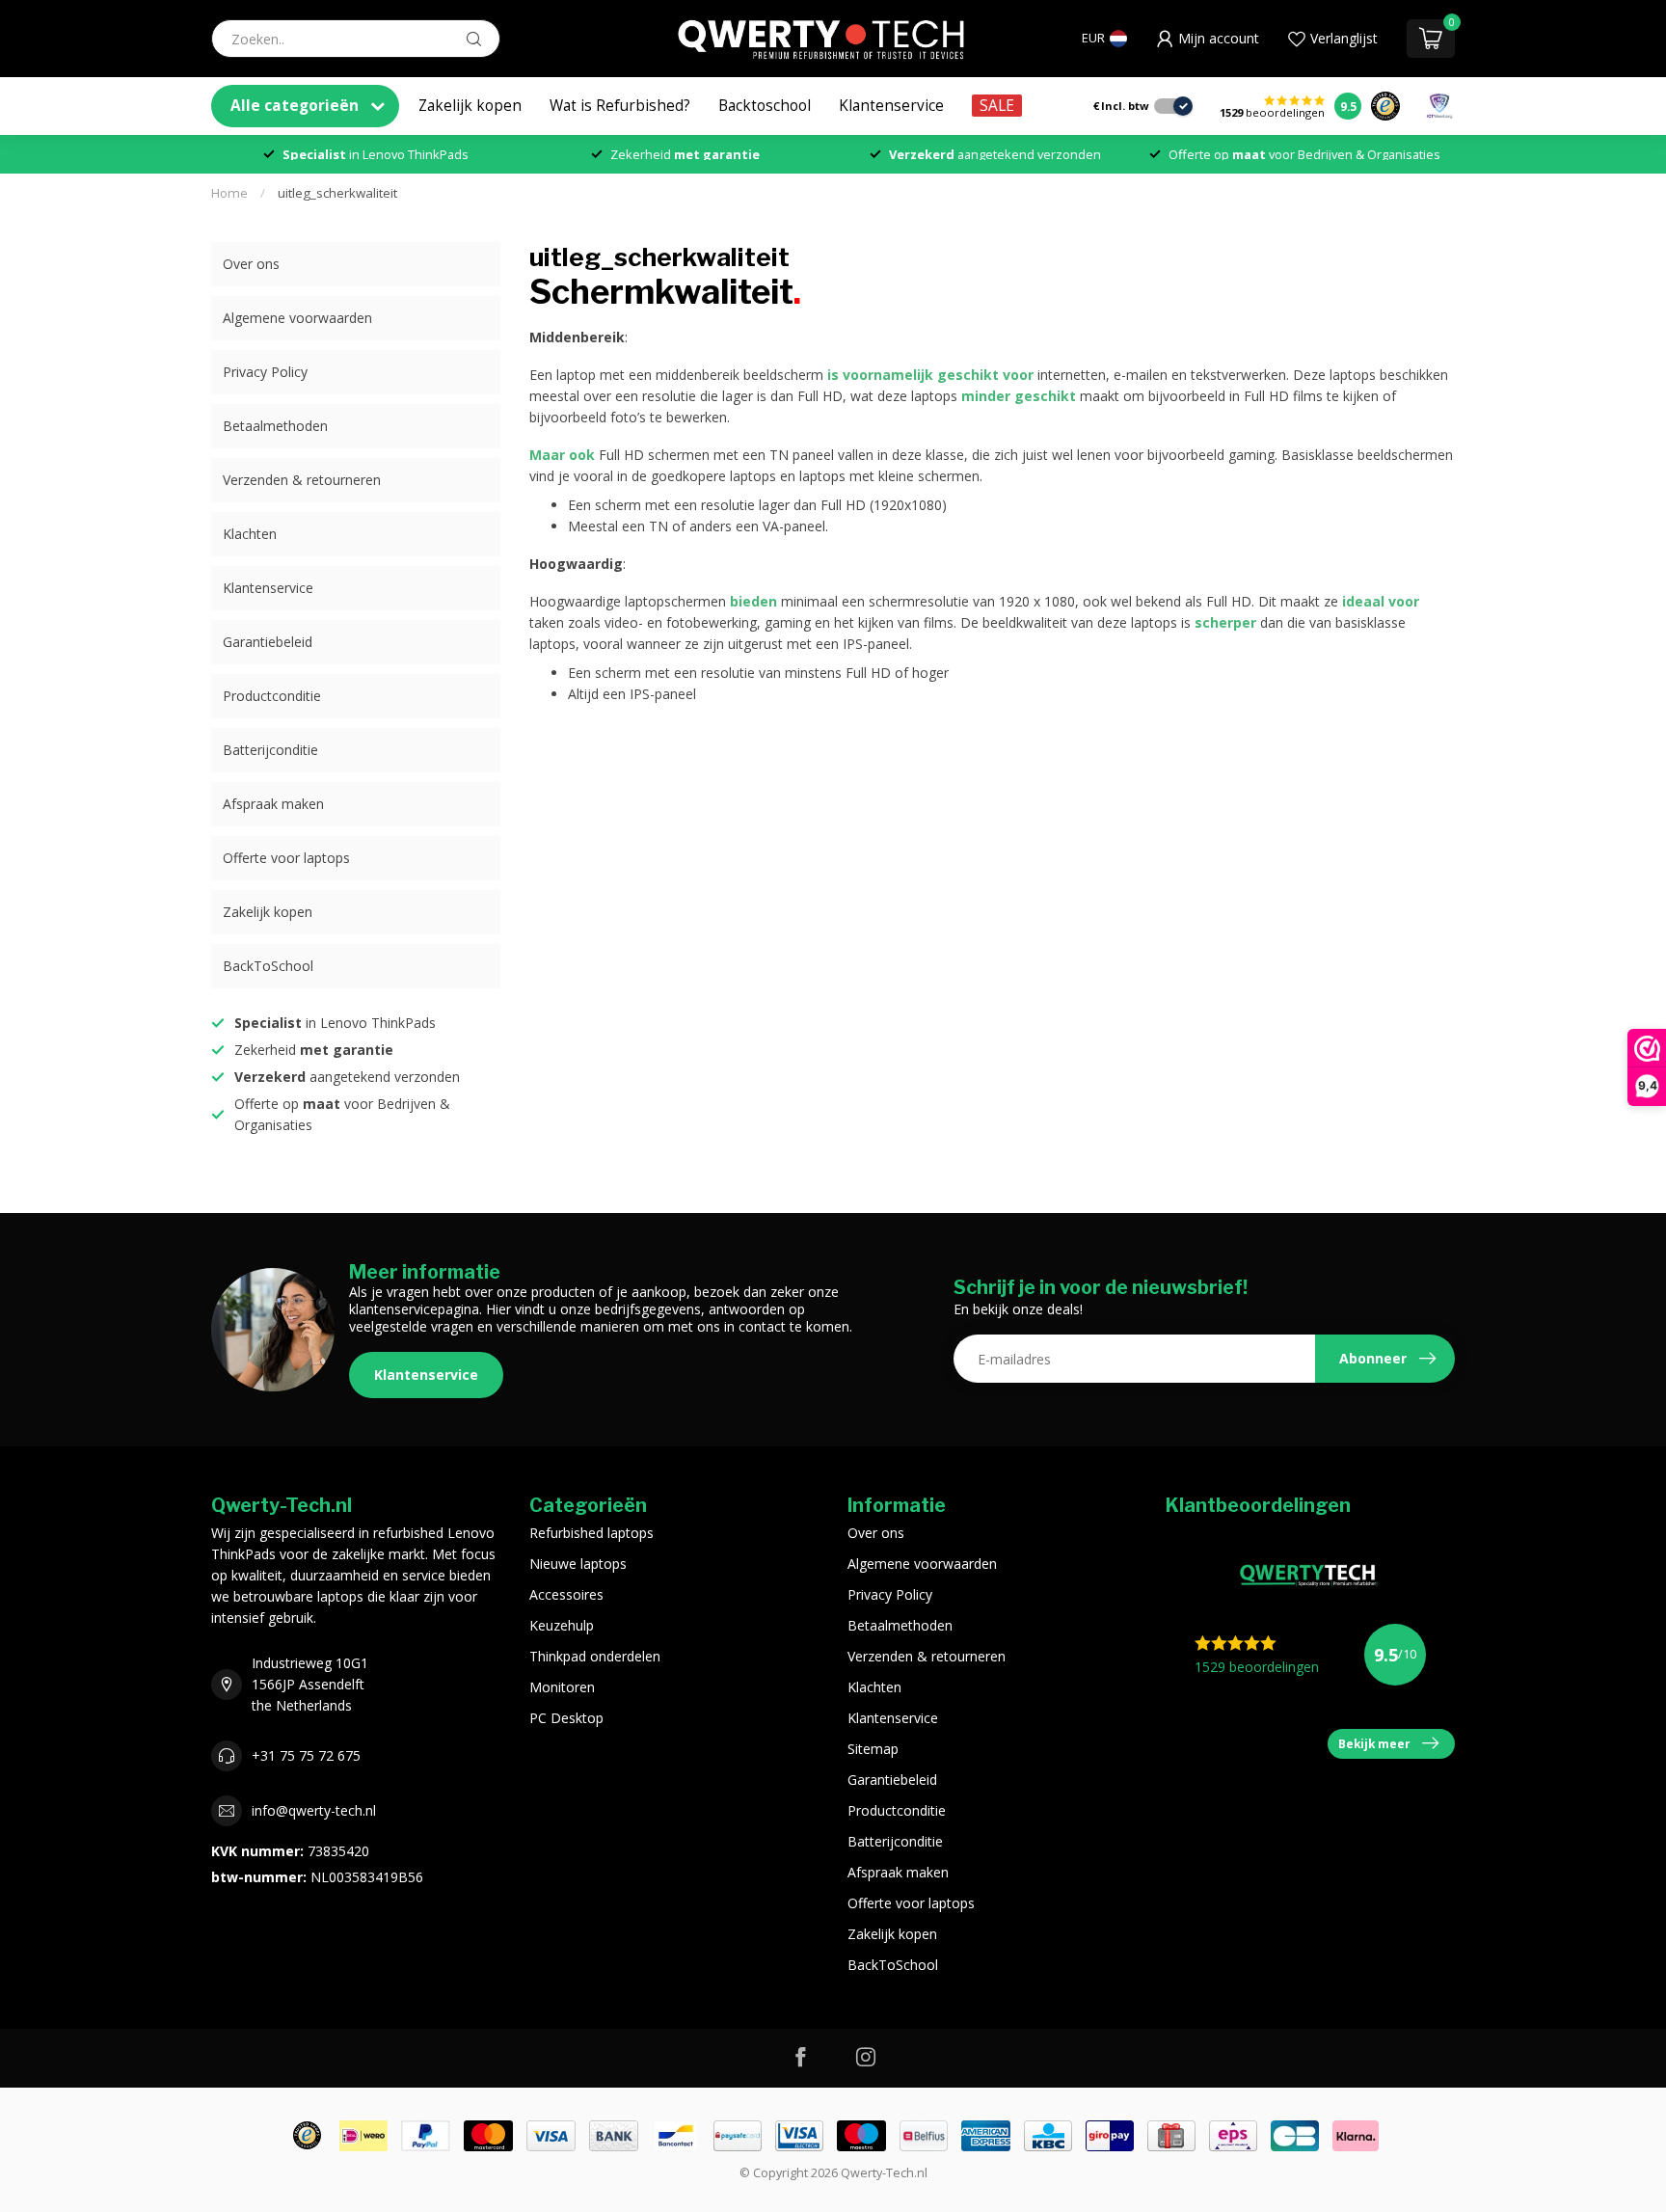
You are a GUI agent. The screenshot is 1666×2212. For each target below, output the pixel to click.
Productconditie (272, 696)
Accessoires (566, 1594)
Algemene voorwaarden (297, 318)
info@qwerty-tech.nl (314, 1810)
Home (229, 193)
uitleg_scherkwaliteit (337, 193)
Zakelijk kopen (470, 106)
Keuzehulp (562, 1625)
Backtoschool (765, 106)
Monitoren (562, 1687)
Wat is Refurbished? (620, 106)
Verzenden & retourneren (302, 480)
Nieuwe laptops (578, 1564)
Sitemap (873, 1749)
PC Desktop (566, 1718)
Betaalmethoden (275, 426)
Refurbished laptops (591, 1533)
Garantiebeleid (268, 642)
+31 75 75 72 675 (306, 1755)
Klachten (250, 534)
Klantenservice (891, 106)
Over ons (251, 264)
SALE (997, 106)
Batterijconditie (270, 750)
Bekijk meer (1374, 1743)
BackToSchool (268, 966)
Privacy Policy (265, 372)
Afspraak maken (273, 804)
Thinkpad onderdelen (595, 1656)
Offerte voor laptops (286, 858)
